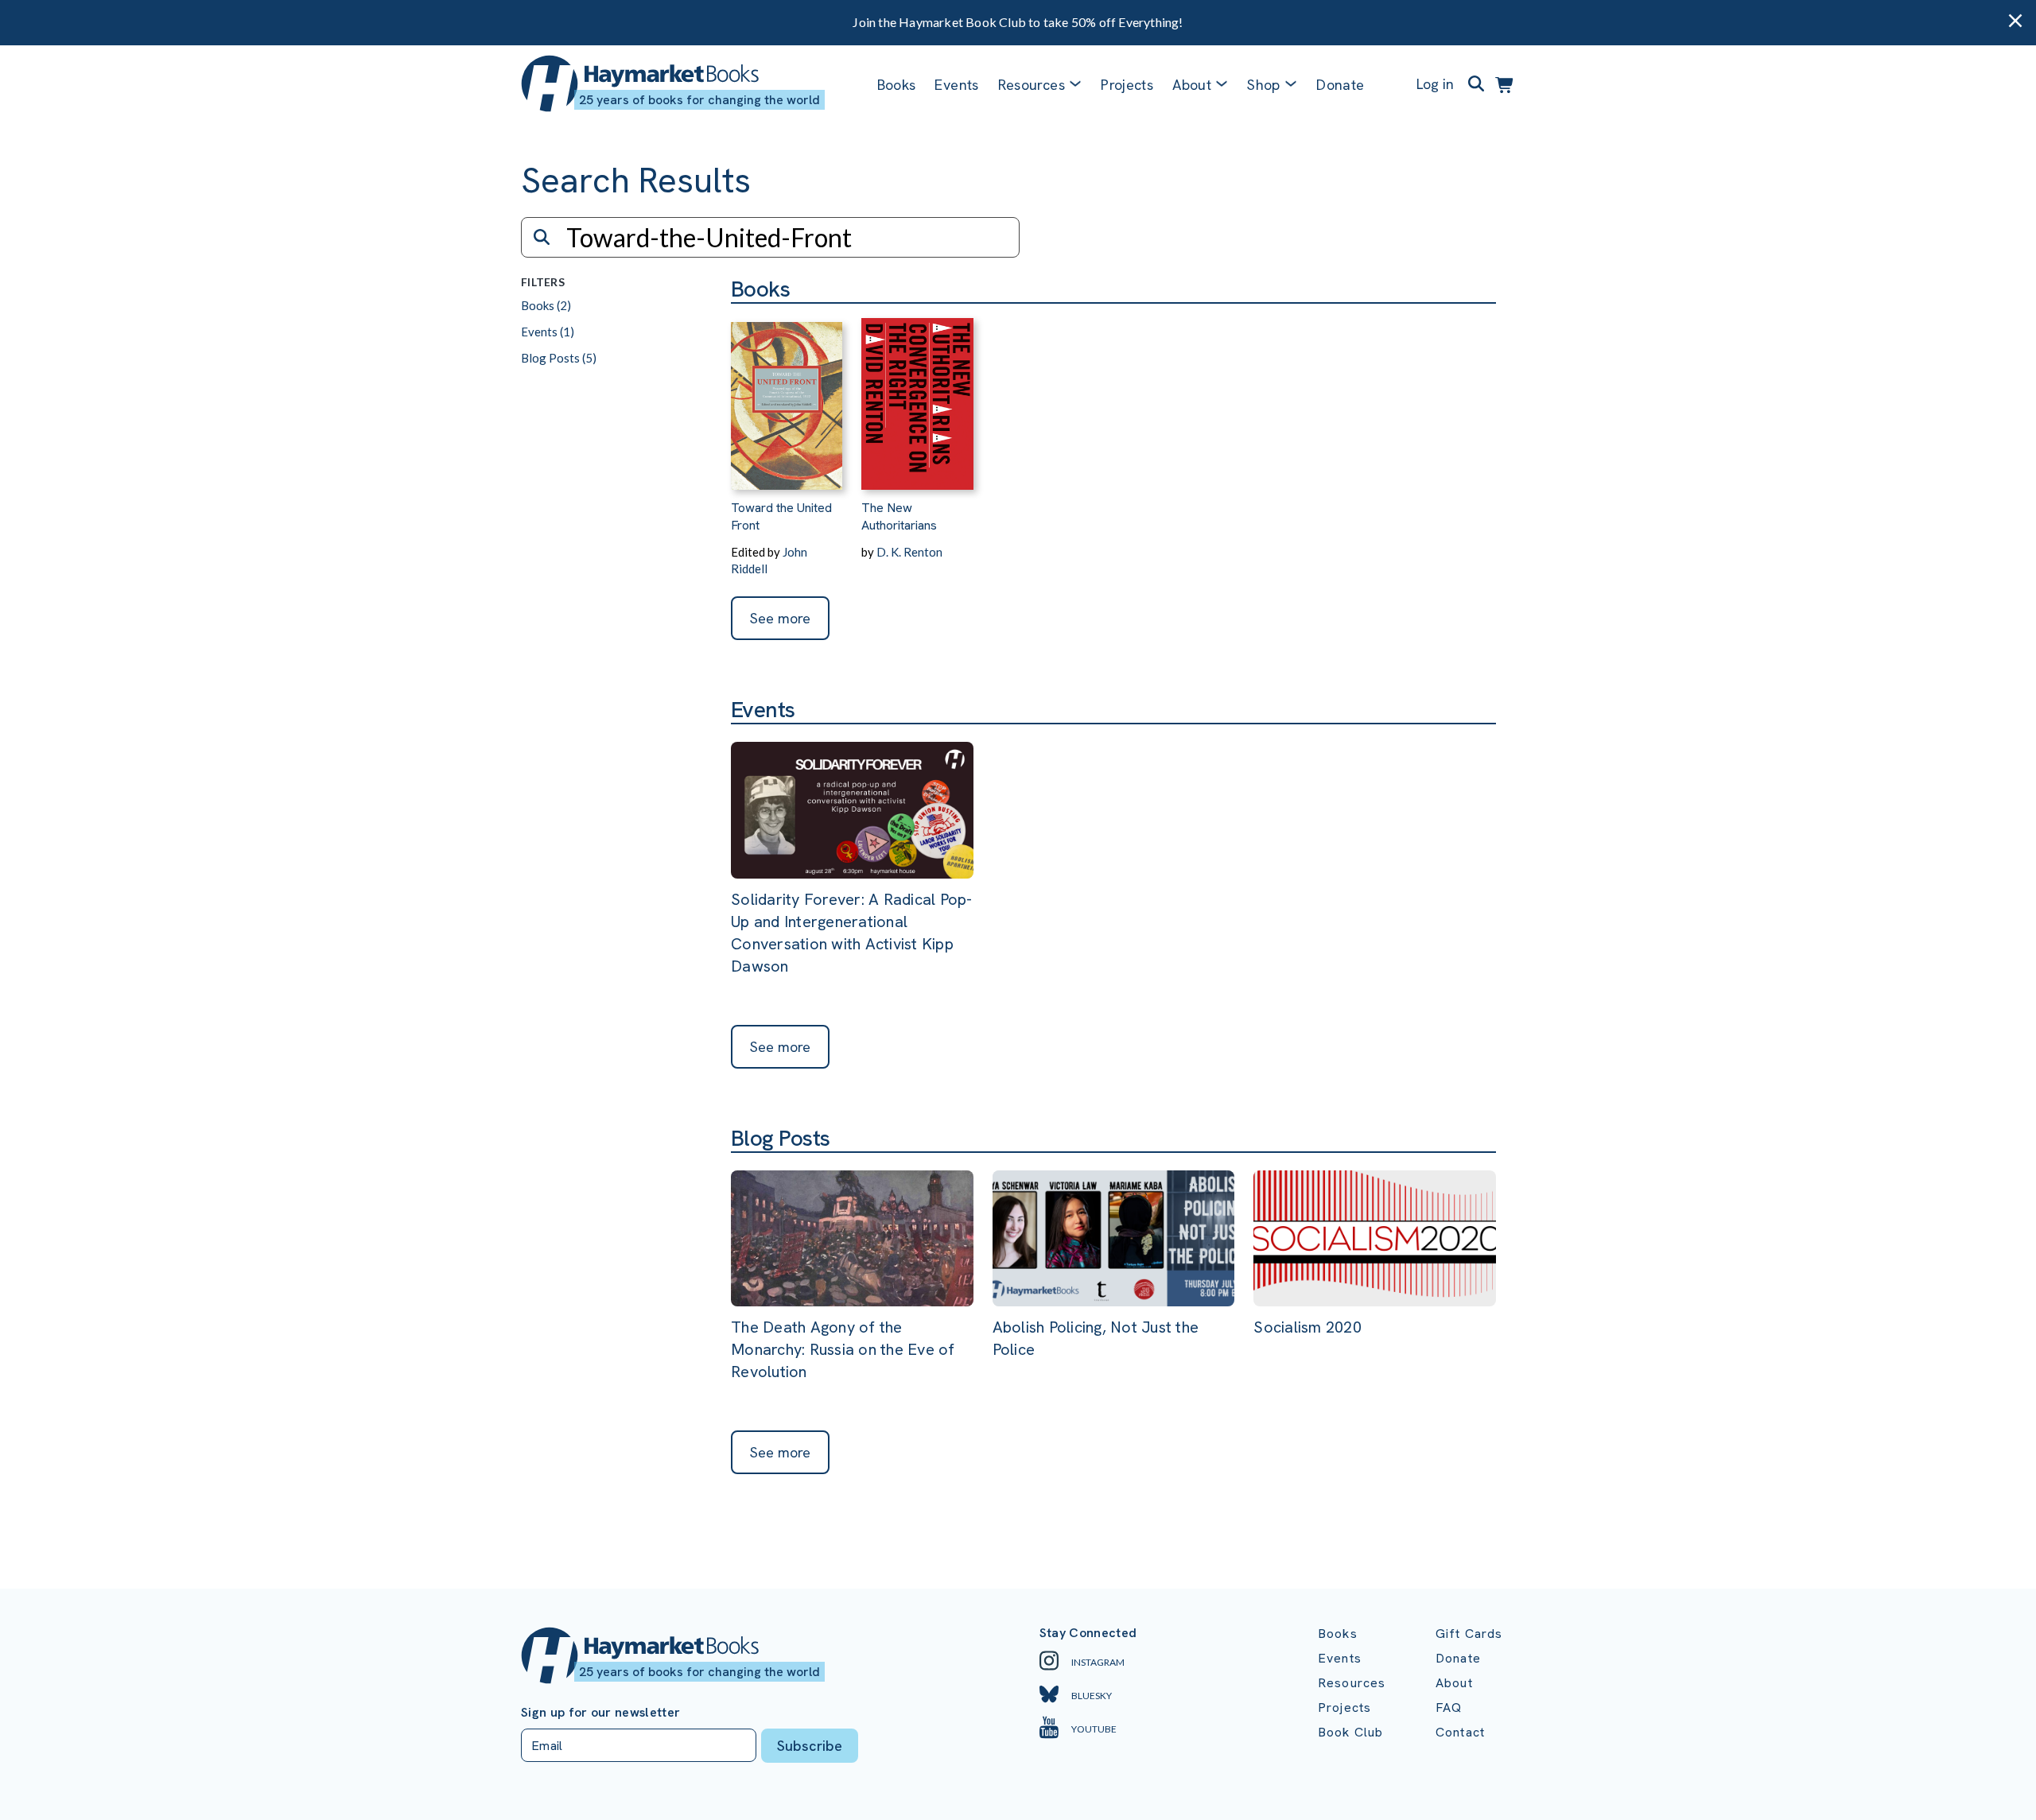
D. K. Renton (909, 552)
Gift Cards (1469, 1634)
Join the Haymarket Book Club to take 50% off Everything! (1018, 22)
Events (956, 85)
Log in (1435, 84)
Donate (1340, 85)
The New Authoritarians (899, 516)
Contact (1460, 1732)
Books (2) (546, 305)
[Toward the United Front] (787, 397)
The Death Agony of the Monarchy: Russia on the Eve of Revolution (843, 1349)
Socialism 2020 (1307, 1327)
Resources (1032, 85)
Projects (1127, 85)
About (1454, 1683)
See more (780, 618)
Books (897, 85)
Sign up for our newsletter (600, 1713)
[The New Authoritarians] (917, 397)
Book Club (1350, 1732)
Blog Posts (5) (559, 358)
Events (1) (548, 332)
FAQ (1449, 1707)
